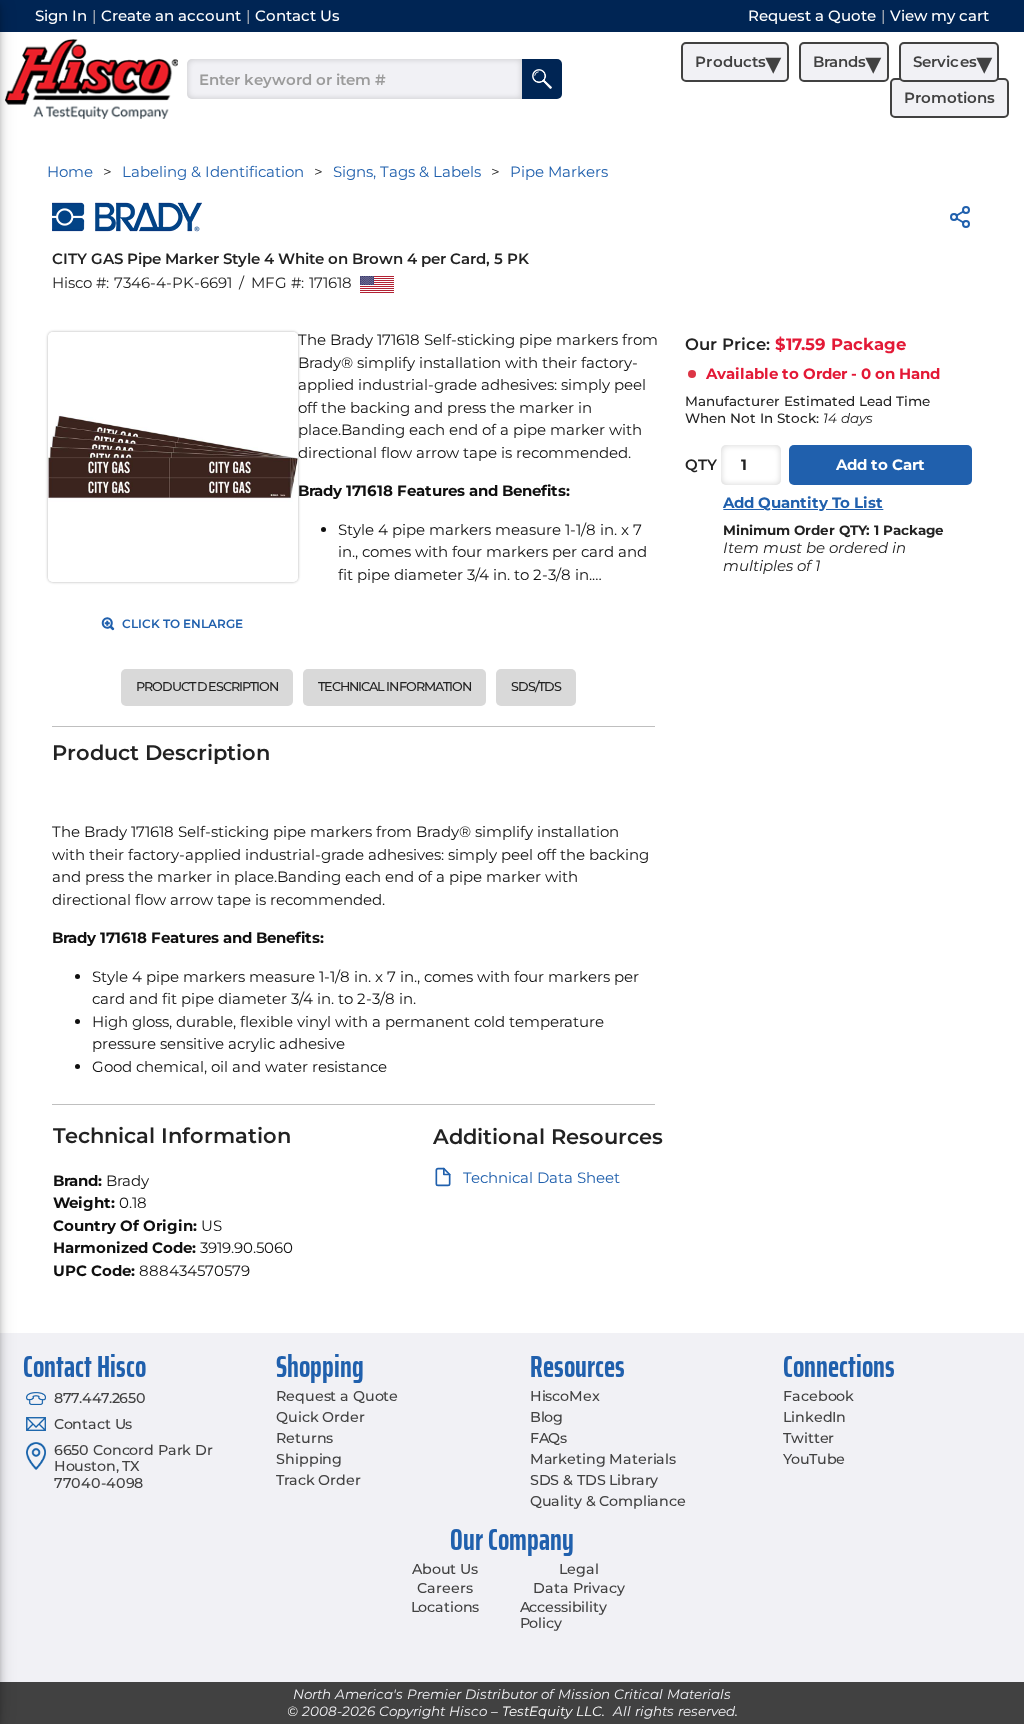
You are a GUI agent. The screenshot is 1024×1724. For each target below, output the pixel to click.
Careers (444, 1588)
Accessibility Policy (563, 1615)
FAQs (548, 1438)
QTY (701, 464)
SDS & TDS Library (594, 1480)
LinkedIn (814, 1417)
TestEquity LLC (552, 1711)
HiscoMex (565, 1396)
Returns (304, 1438)
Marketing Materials (603, 1459)
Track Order (318, 1480)
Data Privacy (578, 1588)
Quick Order (320, 1417)
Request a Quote (337, 1396)
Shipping (309, 1459)
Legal (578, 1569)
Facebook (818, 1396)
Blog (546, 1417)
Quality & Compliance (608, 1501)
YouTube (814, 1459)
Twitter (808, 1438)
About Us (445, 1569)
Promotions (949, 97)
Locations (445, 1607)
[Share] (960, 220)
